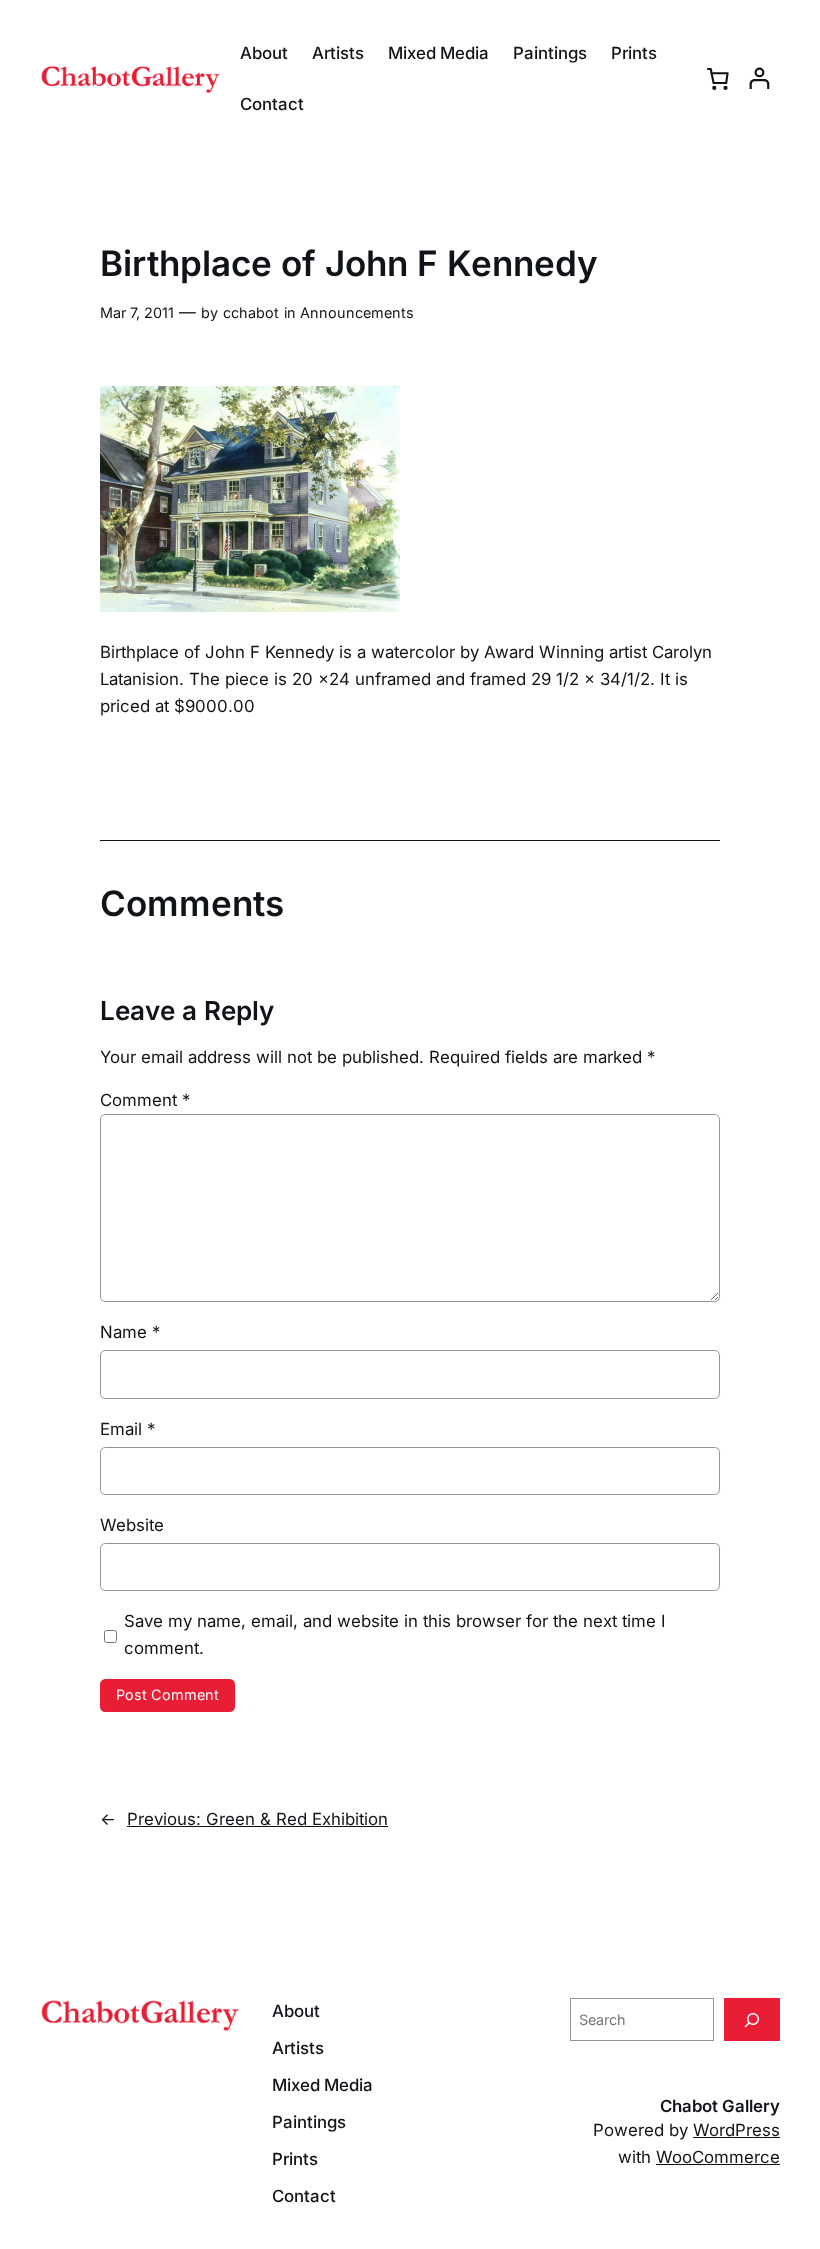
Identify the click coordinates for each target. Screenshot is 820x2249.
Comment (145, 1100)
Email (127, 1429)
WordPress (736, 2130)
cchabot (251, 312)
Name (130, 1332)
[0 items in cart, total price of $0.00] (718, 79)
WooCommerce (718, 2157)
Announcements (357, 312)
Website (132, 1525)
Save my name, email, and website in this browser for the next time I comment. (395, 1634)
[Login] (759, 78)
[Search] (752, 2019)
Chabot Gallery (720, 2106)
